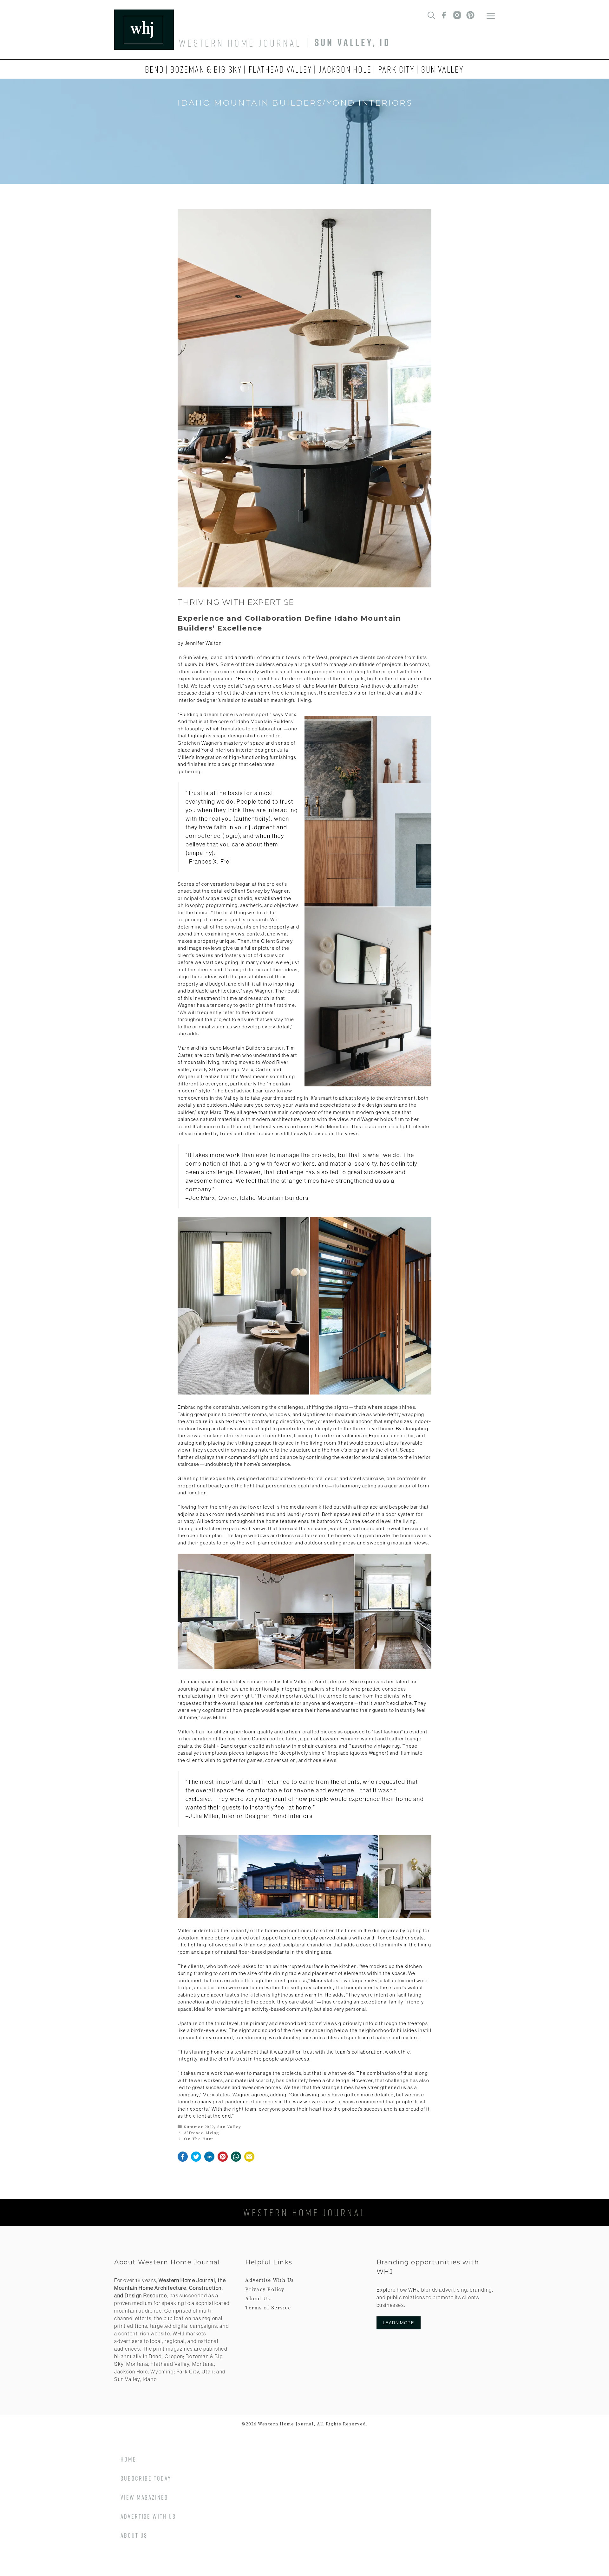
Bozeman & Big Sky (206, 69)
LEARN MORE (399, 2323)
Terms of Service (268, 2308)
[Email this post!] (249, 2160)
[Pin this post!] (223, 2160)
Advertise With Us (270, 2280)
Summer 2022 (199, 2127)
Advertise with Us (148, 2516)
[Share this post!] (183, 2160)
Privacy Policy (265, 2289)
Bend (154, 69)
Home (128, 2459)
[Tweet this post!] (196, 2160)
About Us (258, 2299)
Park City (396, 69)
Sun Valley (443, 69)
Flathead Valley (281, 69)
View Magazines (144, 2497)
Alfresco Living (202, 2133)
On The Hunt (199, 2139)
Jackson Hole (345, 69)
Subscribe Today (146, 2478)
